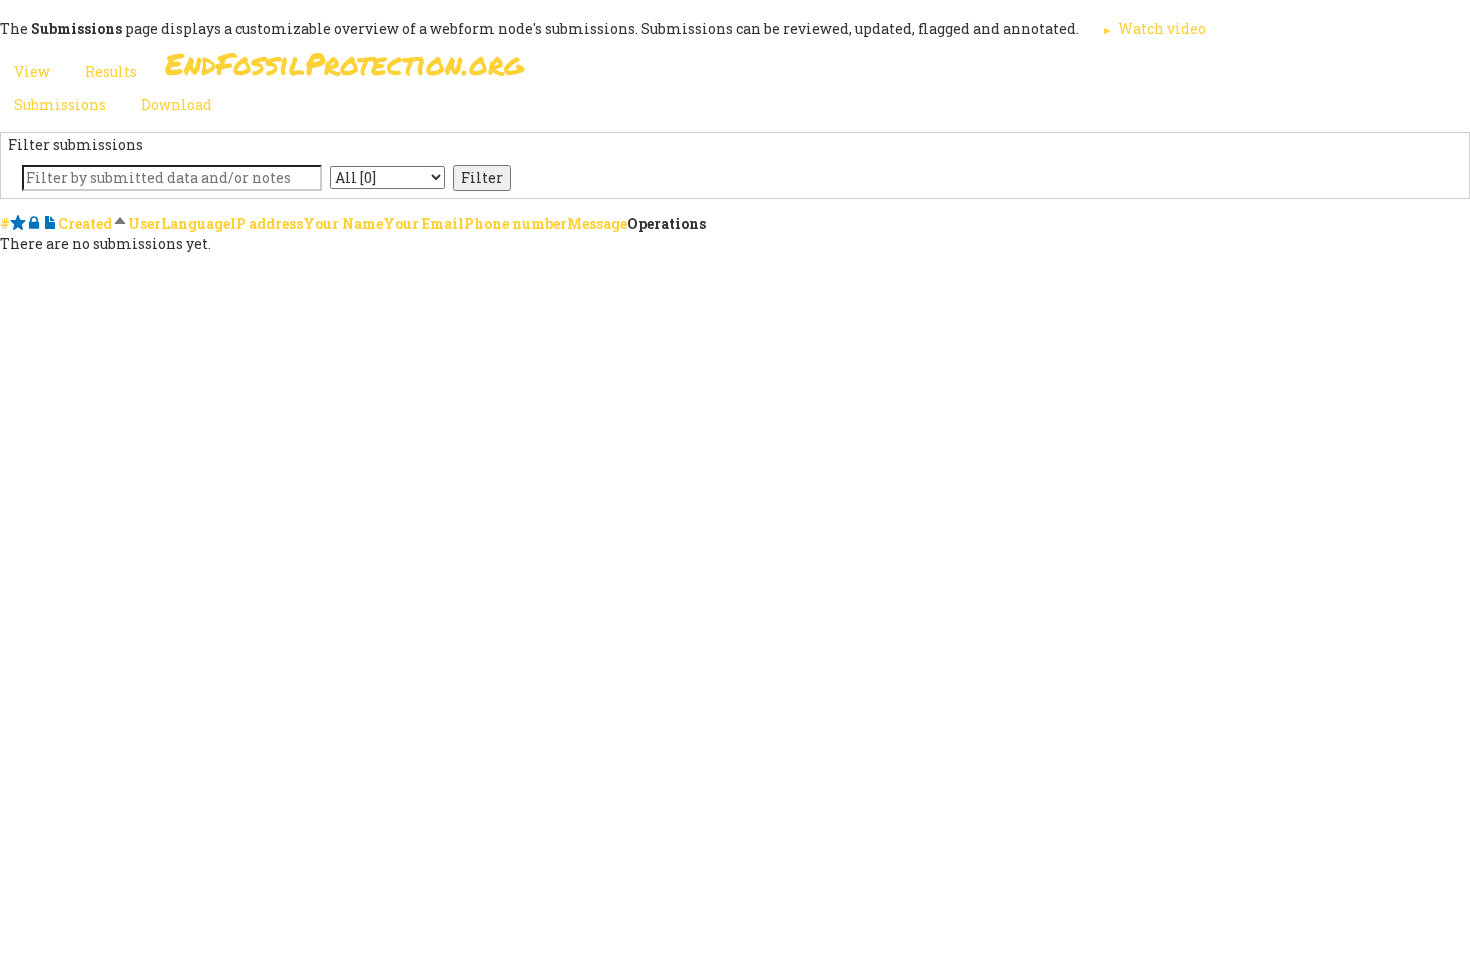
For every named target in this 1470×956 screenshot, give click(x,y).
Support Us (977, 69)
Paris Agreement (831, 69)
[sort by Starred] (18, 223)
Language (195, 223)
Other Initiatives (1197, 69)
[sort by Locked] (34, 223)
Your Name (343, 223)
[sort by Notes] (50, 223)
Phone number (515, 223)
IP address (266, 223)
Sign (714, 69)
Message (597, 223)
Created (93, 223)
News (1076, 69)
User (144, 223)
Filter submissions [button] (75, 144)
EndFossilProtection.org (344, 63)
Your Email (423, 223)
